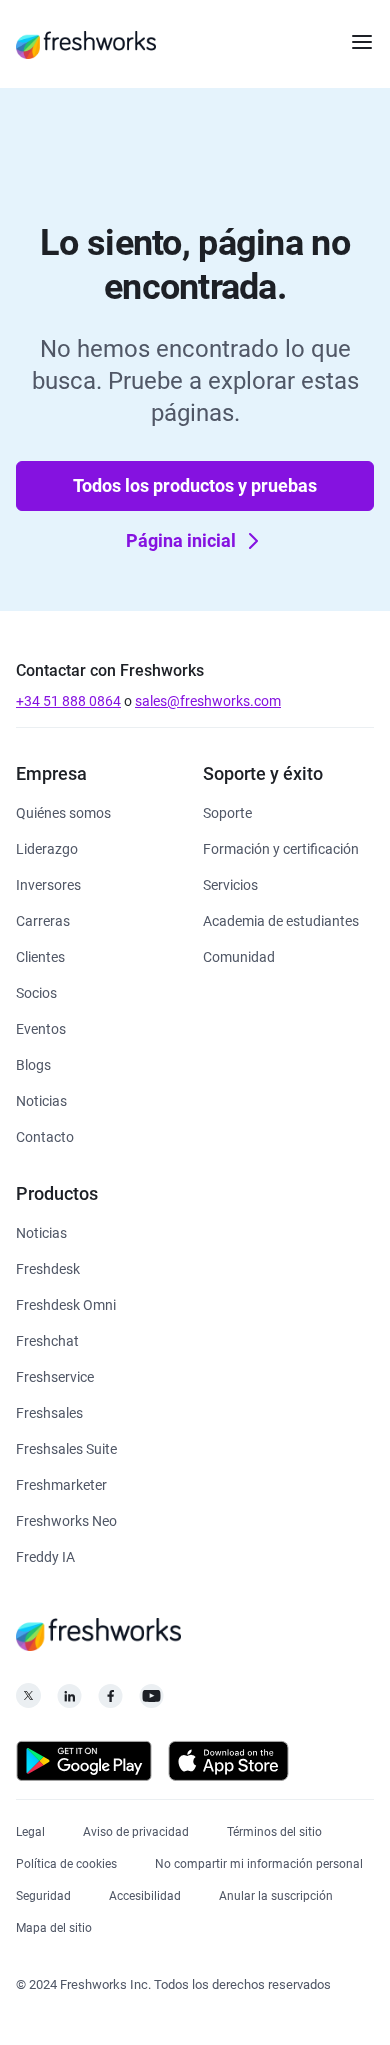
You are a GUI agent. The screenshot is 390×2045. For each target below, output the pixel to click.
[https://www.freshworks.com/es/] (86, 44)
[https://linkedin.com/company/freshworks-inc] (69, 1701)
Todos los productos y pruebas (195, 485)
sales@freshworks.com (208, 701)
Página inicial (181, 540)
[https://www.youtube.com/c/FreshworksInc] (151, 1701)
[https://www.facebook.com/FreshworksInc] (110, 1701)
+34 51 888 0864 (68, 701)
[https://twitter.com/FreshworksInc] (28, 1701)
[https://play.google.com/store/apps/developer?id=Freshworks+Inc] (84, 1764)
